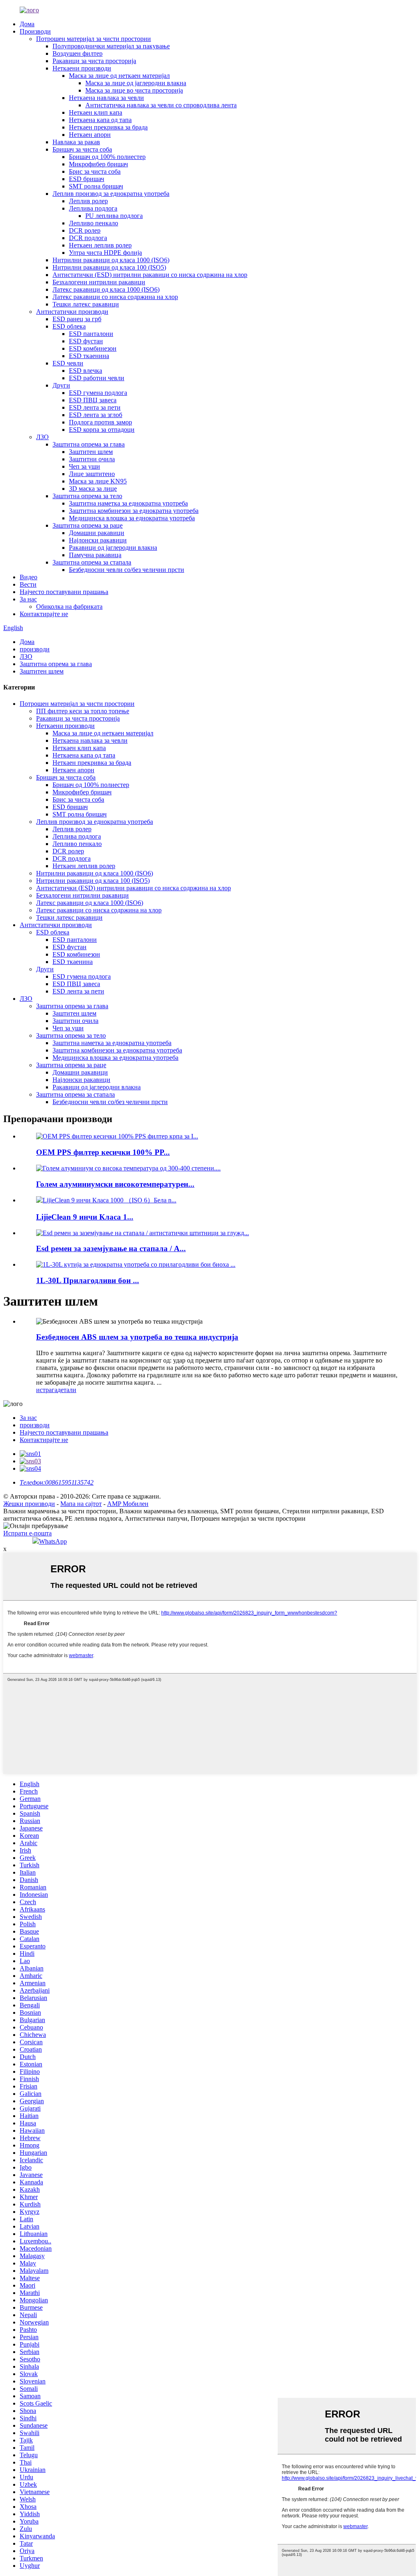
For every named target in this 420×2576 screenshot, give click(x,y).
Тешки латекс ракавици (86, 304)
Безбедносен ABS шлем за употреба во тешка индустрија (137, 1337)
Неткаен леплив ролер (100, 245)
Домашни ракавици (97, 533)
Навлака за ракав (76, 142)
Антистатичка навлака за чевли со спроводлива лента (161, 105)
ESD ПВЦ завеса (93, 400)
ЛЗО (42, 437)
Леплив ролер (88, 201)
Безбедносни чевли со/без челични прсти (127, 570)
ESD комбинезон (93, 348)
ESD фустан (86, 341)
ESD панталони (91, 334)
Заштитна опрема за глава (89, 444)
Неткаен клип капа (96, 112)
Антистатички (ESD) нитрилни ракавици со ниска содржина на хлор (150, 275)
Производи (35, 31)
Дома (27, 24)
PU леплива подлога (114, 216)
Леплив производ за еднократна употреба (111, 194)
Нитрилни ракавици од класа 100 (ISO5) (109, 267)
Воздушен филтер (78, 53)
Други (61, 385)
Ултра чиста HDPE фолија (105, 253)
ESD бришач (87, 179)
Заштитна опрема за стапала (92, 562)
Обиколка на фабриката (69, 607)
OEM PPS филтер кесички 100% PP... (103, 1152)
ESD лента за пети (95, 407)
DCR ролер (85, 230)
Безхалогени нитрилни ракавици (99, 282)
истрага (47, 1390)
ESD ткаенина (89, 356)
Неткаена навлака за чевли (106, 98)
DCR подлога (88, 238)
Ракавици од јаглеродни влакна (113, 548)
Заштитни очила (92, 459)
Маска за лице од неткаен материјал (119, 76)
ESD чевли (68, 363)
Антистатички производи (72, 312)
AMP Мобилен (128, 1504)
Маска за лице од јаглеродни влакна (136, 83)
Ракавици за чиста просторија (94, 61)
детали (67, 1390)
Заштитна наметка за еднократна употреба (128, 503)
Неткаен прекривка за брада (108, 127)
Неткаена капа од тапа (100, 120)
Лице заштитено (92, 474)
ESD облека (69, 326)
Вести (28, 584)
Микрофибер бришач (98, 164)
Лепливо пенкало (94, 223)
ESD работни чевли (97, 378)
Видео (29, 577)
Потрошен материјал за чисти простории (94, 39)
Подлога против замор (100, 422)
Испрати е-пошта (27, 1533)
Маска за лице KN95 (98, 481)
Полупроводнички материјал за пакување (111, 46)
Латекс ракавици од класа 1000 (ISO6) (106, 289)
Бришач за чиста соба (82, 149)
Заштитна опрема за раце (88, 525)
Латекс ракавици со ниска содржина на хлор (115, 297)
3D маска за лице (93, 489)
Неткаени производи (82, 68)
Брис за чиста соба (95, 171)
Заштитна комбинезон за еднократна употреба (134, 511)
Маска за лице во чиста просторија (134, 90)
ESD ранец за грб (77, 319)
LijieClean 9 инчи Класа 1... (85, 1217)
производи (35, 649)
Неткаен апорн (90, 135)
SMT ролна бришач (96, 186)
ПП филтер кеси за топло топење (83, 711)
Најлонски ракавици (98, 540)
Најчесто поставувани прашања (64, 592)
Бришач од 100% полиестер (107, 157)
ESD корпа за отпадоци (102, 430)
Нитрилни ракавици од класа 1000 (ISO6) (111, 260)
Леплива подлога (93, 208)
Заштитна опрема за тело (87, 496)
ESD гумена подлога (98, 393)
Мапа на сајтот (81, 1504)
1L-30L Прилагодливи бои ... (88, 1280)
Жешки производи (29, 1504)
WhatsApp (53, 1541)
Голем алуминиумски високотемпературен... (115, 1184)
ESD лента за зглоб (96, 415)
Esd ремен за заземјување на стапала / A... (111, 1248)
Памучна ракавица (95, 555)
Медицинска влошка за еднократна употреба (132, 518)
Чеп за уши (84, 466)
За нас (28, 599)
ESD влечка (86, 371)
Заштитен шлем (91, 452)
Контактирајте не (44, 614)
